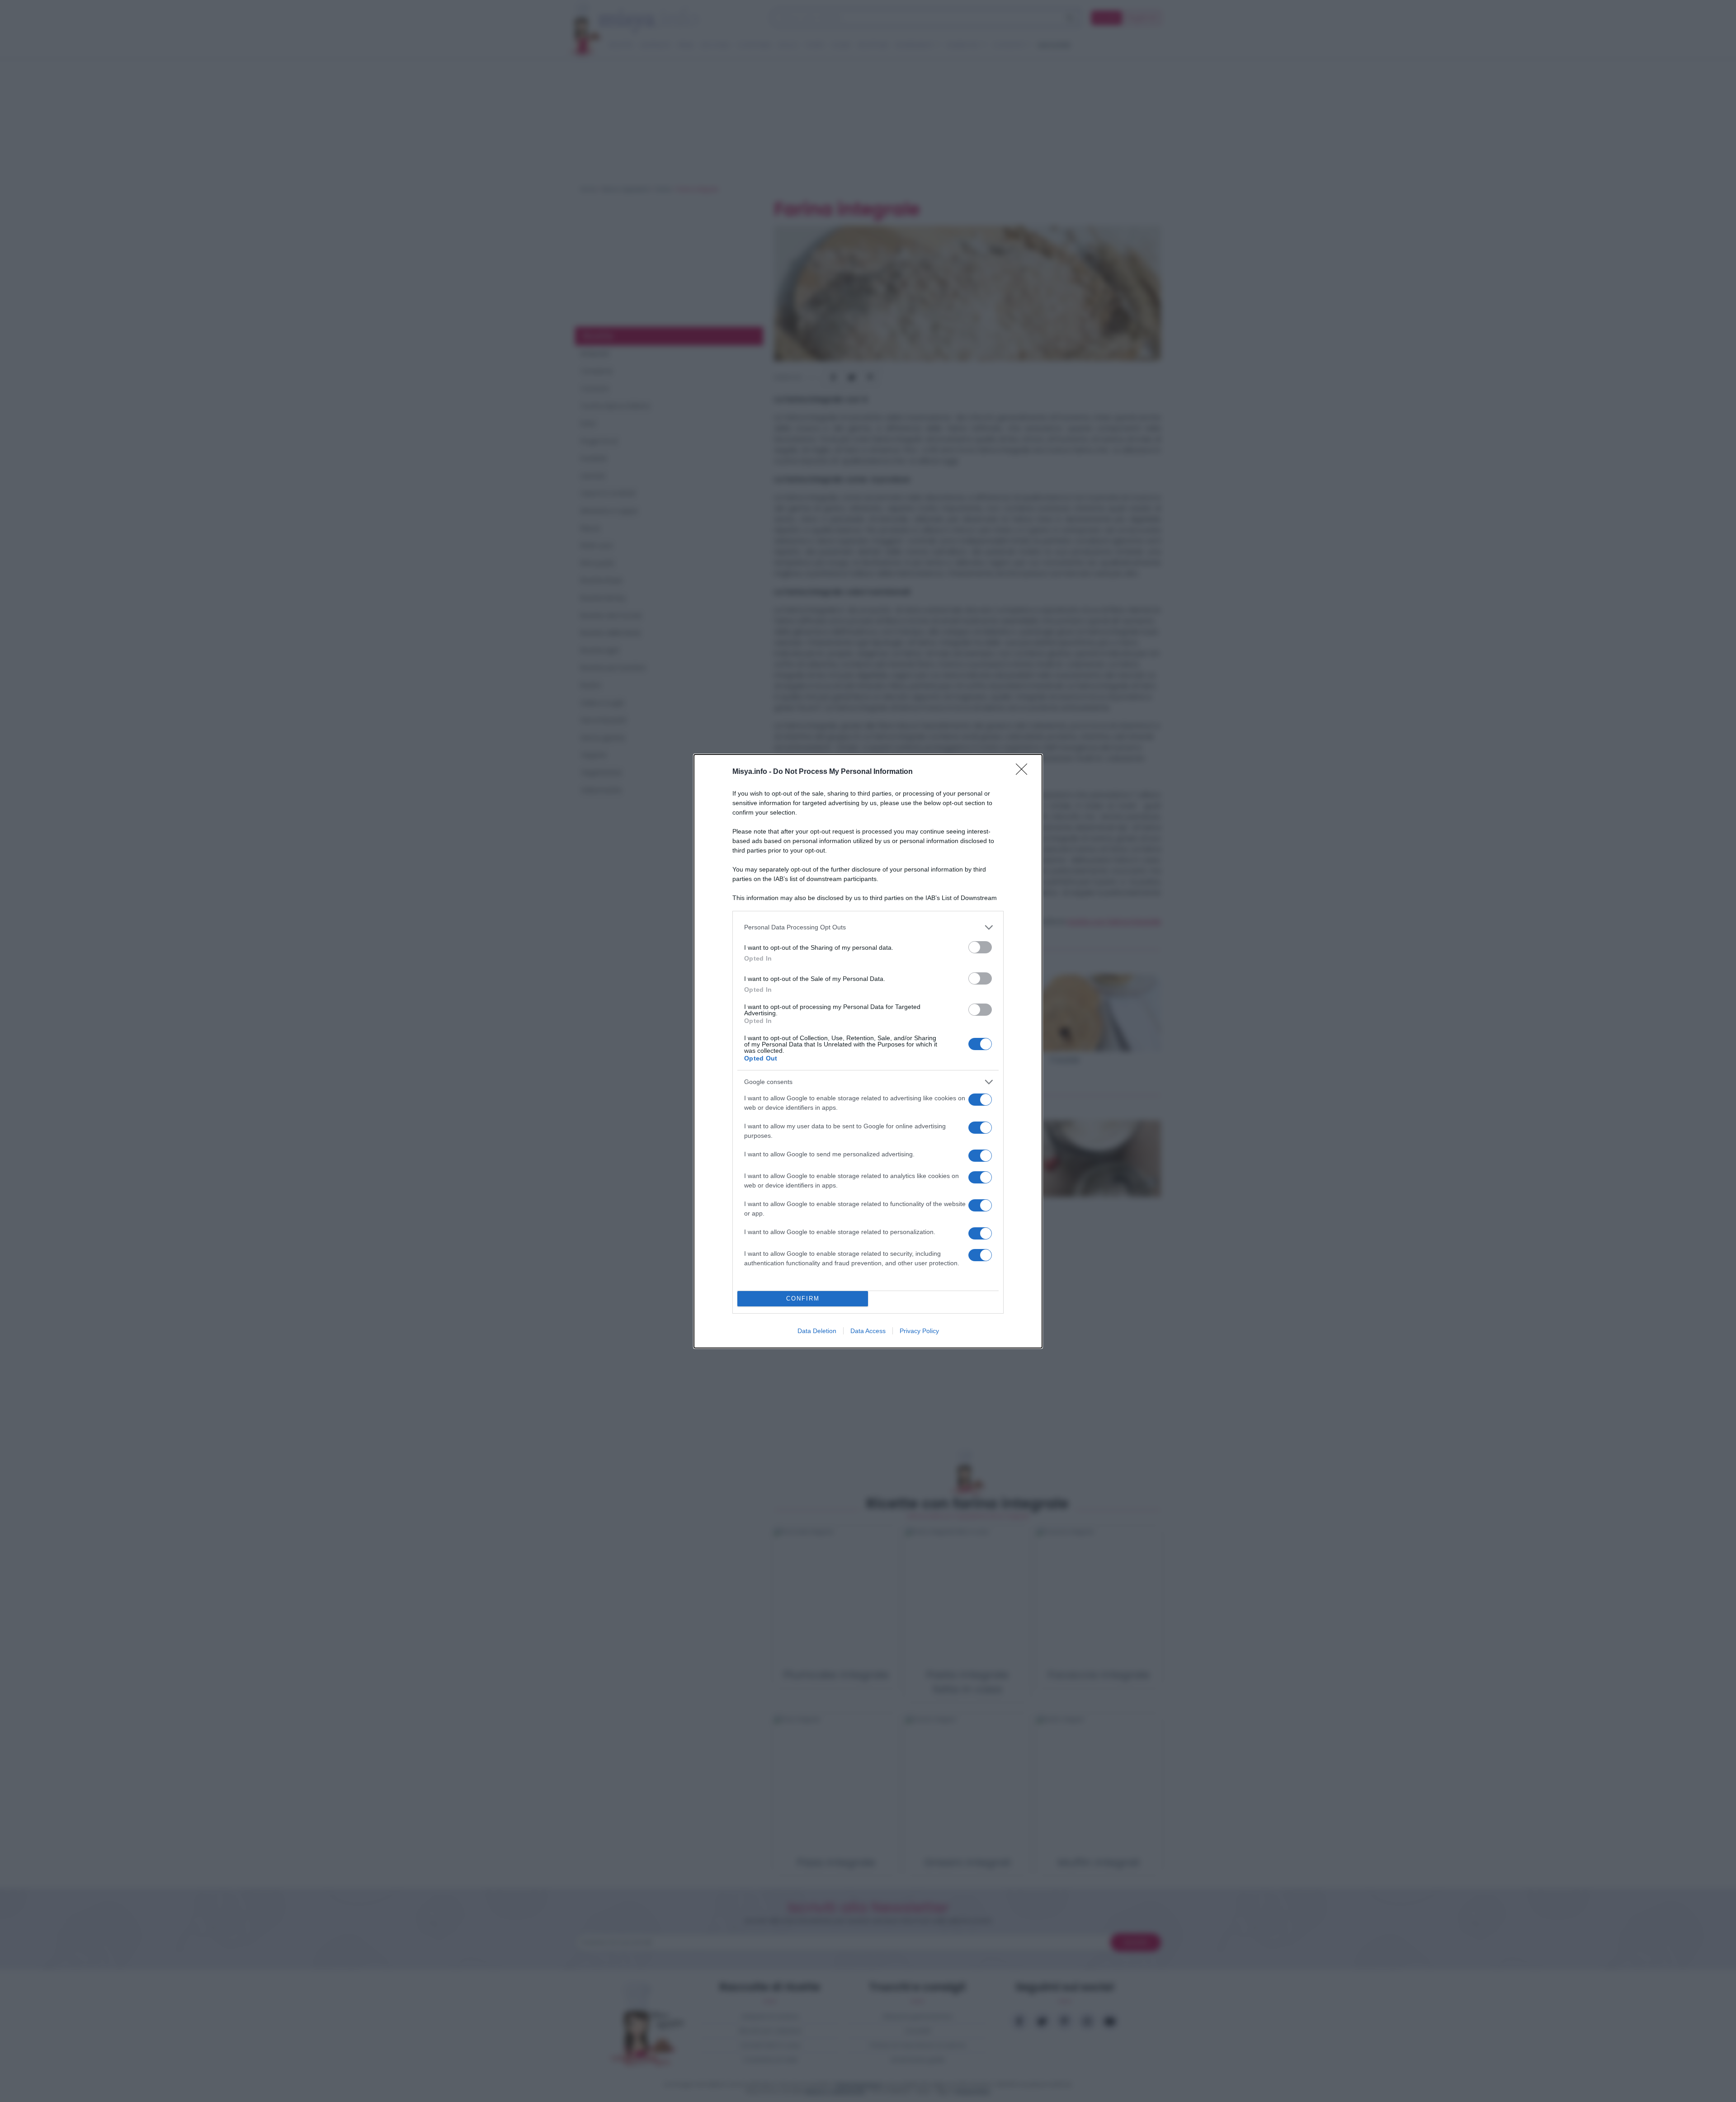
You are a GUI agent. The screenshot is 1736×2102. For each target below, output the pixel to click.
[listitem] (868, 927)
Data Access (868, 1331)
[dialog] (868, 1051)
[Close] (1024, 772)
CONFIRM (803, 1298)
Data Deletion (817, 1331)
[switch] (980, 947)
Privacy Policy (919, 1331)
